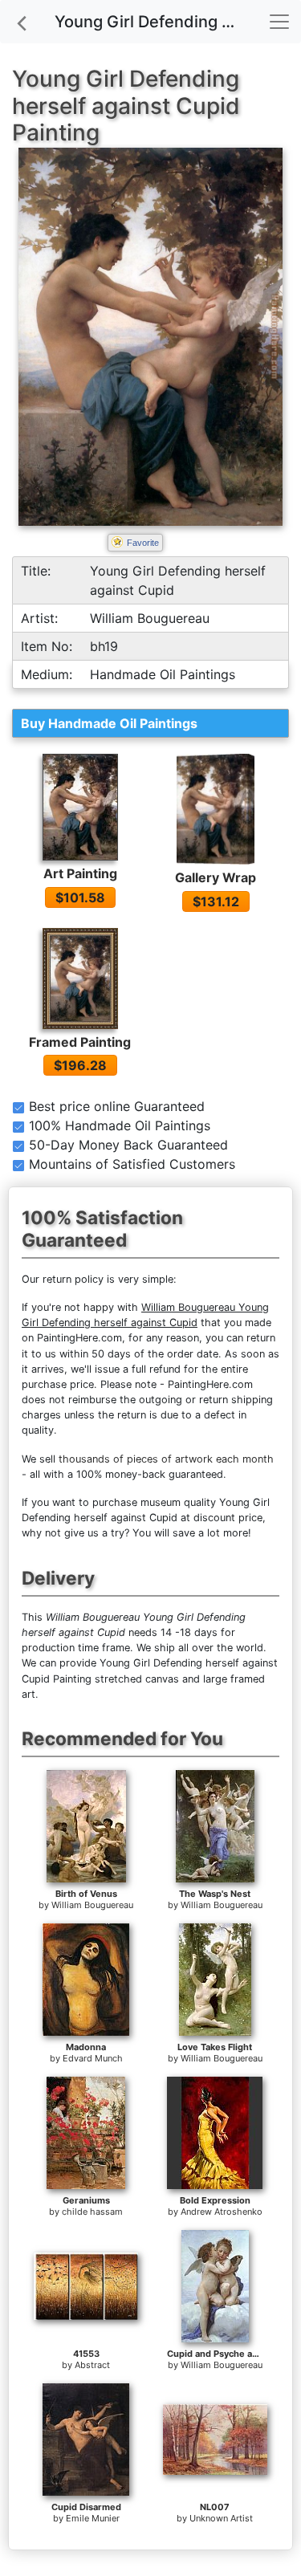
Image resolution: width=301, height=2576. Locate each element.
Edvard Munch (93, 2058)
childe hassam (92, 2212)
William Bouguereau (92, 1905)
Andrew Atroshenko (222, 2212)
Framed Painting (80, 1042)
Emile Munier (93, 2518)
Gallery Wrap (216, 877)
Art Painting (80, 873)
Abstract (92, 2365)
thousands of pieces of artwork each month (166, 1459)
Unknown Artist (221, 2518)
